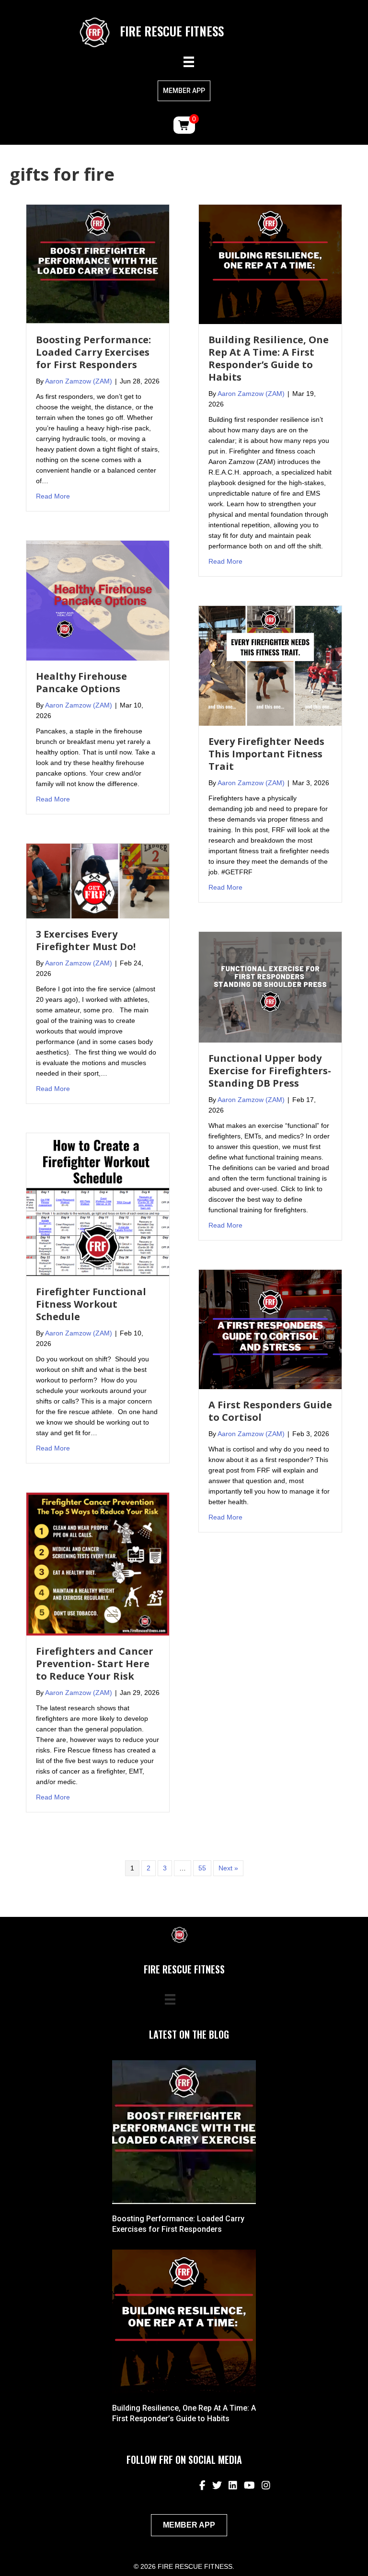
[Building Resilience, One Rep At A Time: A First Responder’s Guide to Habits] (270, 264)
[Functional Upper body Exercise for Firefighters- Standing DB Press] (270, 986)
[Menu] (189, 62)
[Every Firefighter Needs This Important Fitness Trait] (270, 665)
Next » (228, 1868)
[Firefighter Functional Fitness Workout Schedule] (98, 1204)
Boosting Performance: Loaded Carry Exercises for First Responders (93, 352)
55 (202, 1868)
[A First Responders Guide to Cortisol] (270, 1329)
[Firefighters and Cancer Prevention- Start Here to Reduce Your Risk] (98, 1564)
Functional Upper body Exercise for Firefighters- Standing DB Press (270, 1071)
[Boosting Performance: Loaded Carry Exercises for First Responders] (98, 264)
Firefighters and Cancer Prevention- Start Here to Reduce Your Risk (95, 1664)
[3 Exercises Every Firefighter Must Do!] (98, 881)
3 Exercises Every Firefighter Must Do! (86, 940)
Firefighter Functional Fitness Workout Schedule (91, 1304)
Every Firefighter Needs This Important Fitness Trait (266, 754)
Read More (53, 496)
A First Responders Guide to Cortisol (270, 1411)
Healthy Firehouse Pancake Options (81, 682)
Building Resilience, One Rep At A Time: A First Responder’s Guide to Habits (269, 358)
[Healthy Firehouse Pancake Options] (98, 600)
